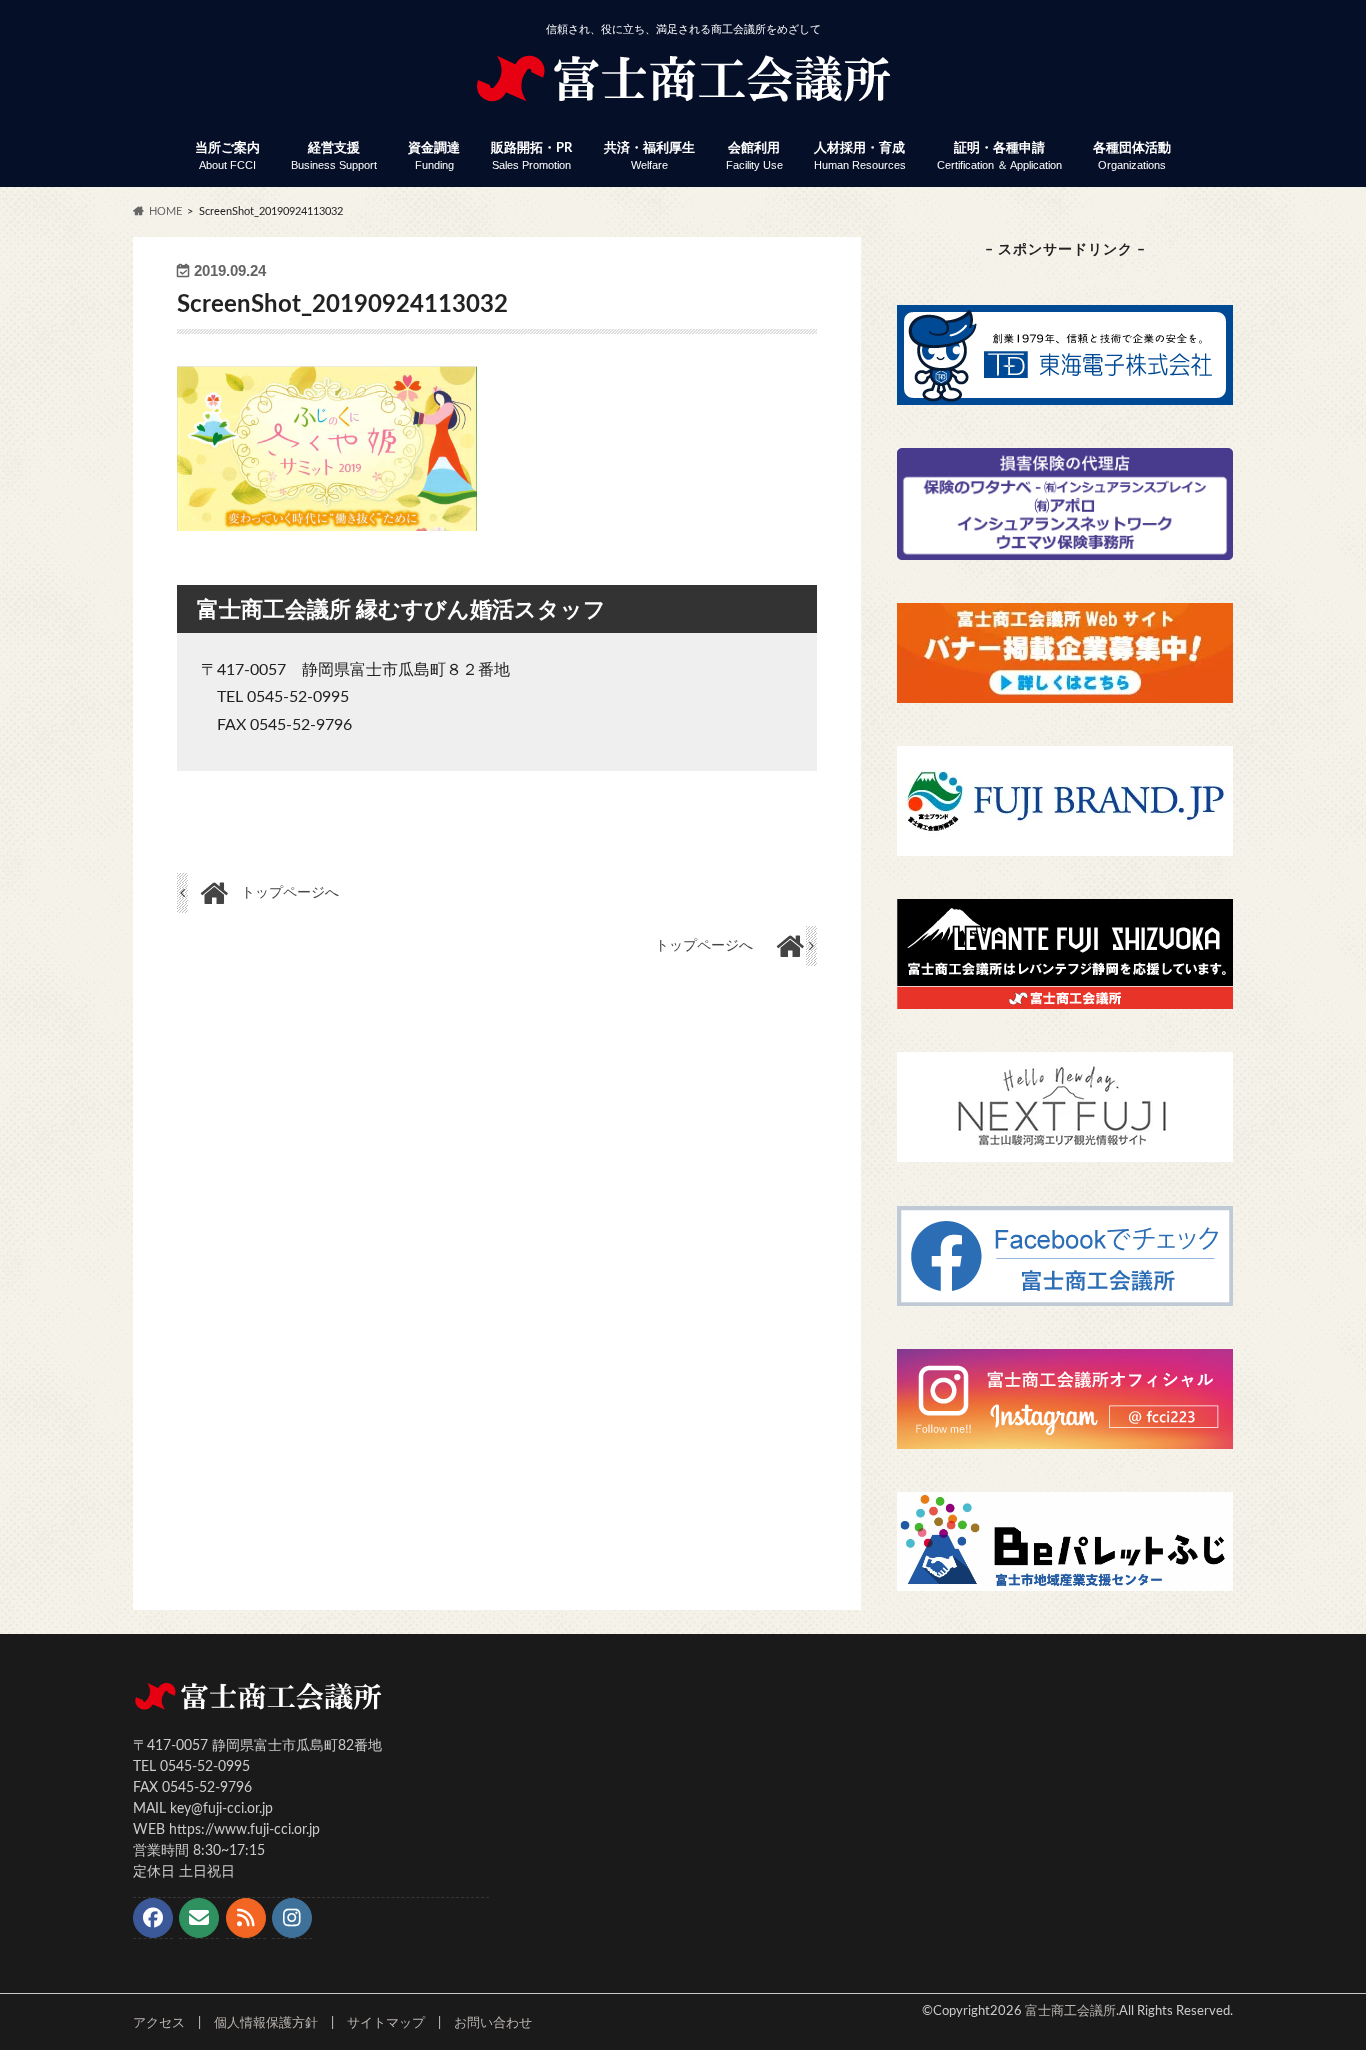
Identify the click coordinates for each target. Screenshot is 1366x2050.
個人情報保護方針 (266, 2023)
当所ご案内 (227, 156)
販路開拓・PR (531, 156)
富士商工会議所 (1070, 2011)
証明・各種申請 (999, 156)
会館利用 (754, 156)
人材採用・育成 (860, 156)
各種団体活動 (1132, 156)
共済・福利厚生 (649, 156)
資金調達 (434, 156)
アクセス (159, 2023)
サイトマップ (386, 2023)
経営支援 (334, 156)
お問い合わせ (493, 2023)
